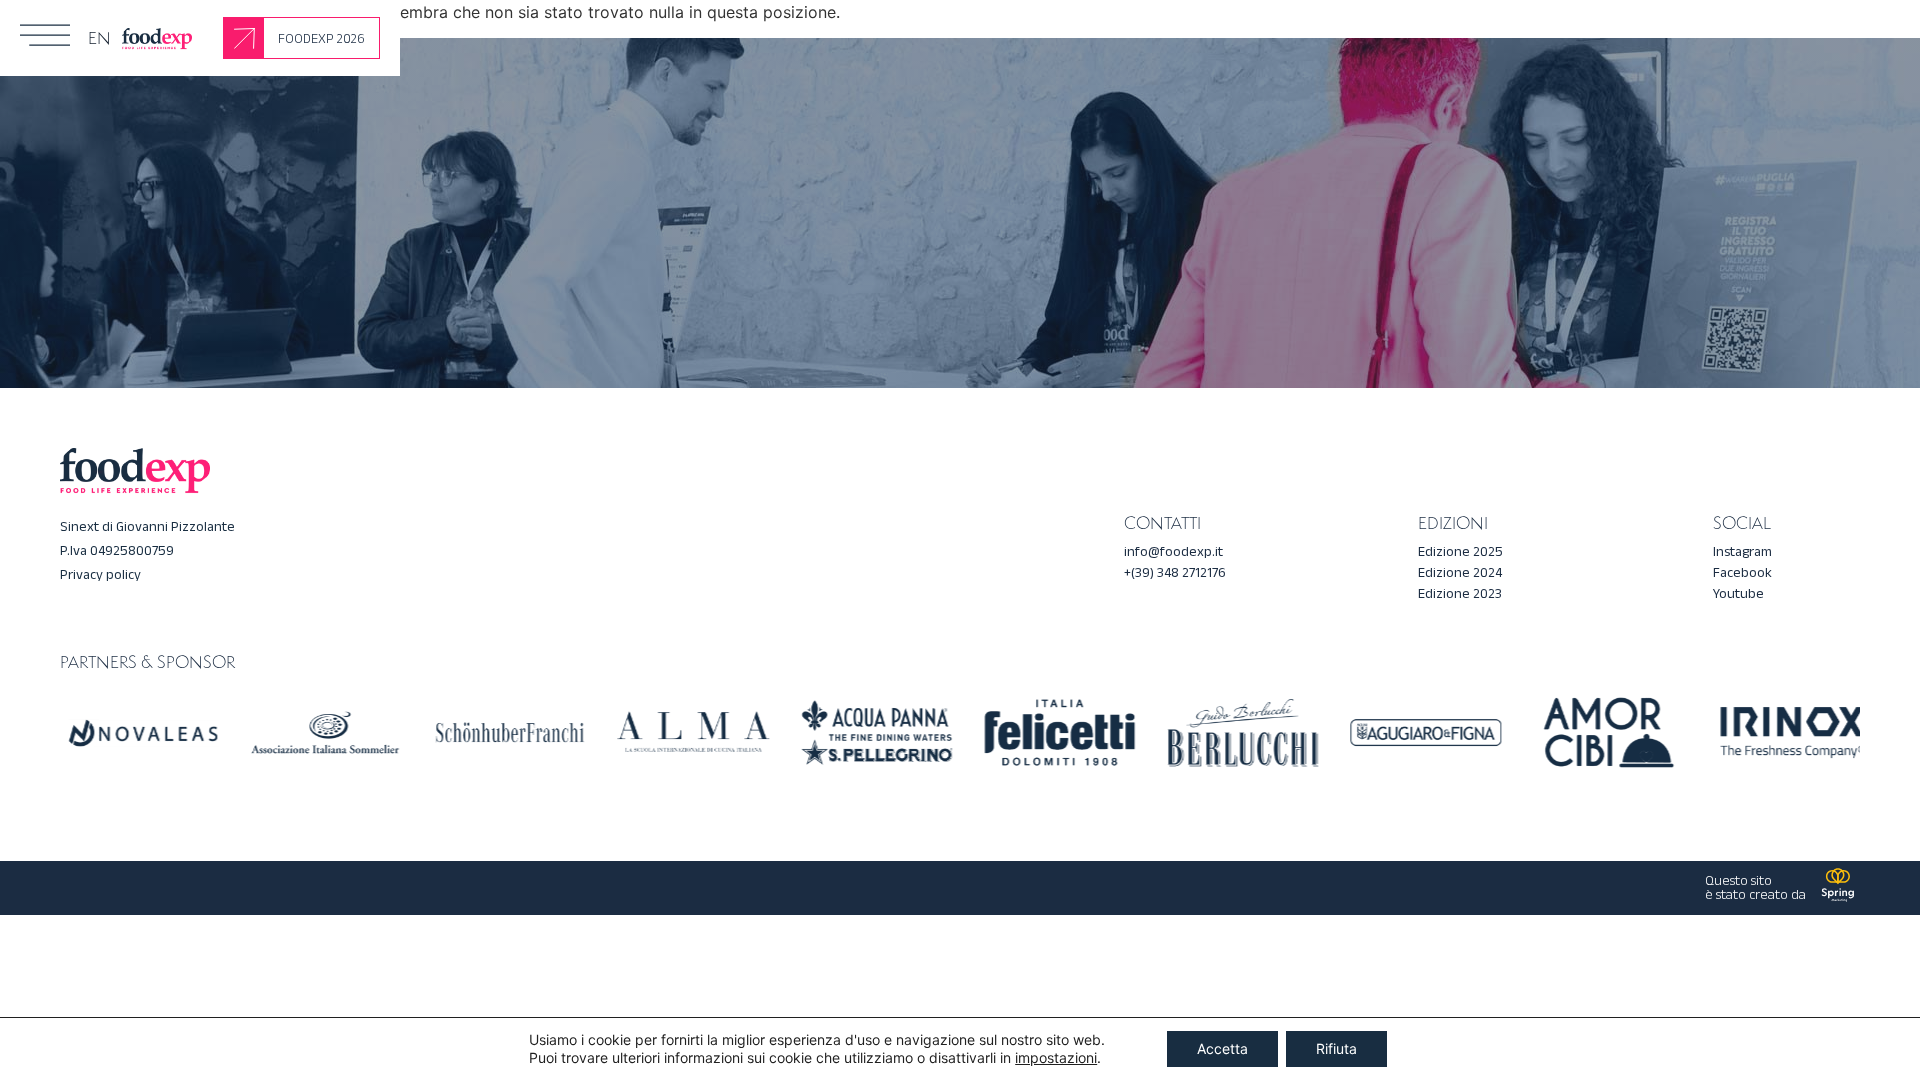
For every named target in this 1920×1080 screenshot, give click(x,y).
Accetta (1222, 1048)
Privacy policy (100, 574)
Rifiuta (1336, 1048)
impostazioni (1056, 1057)
